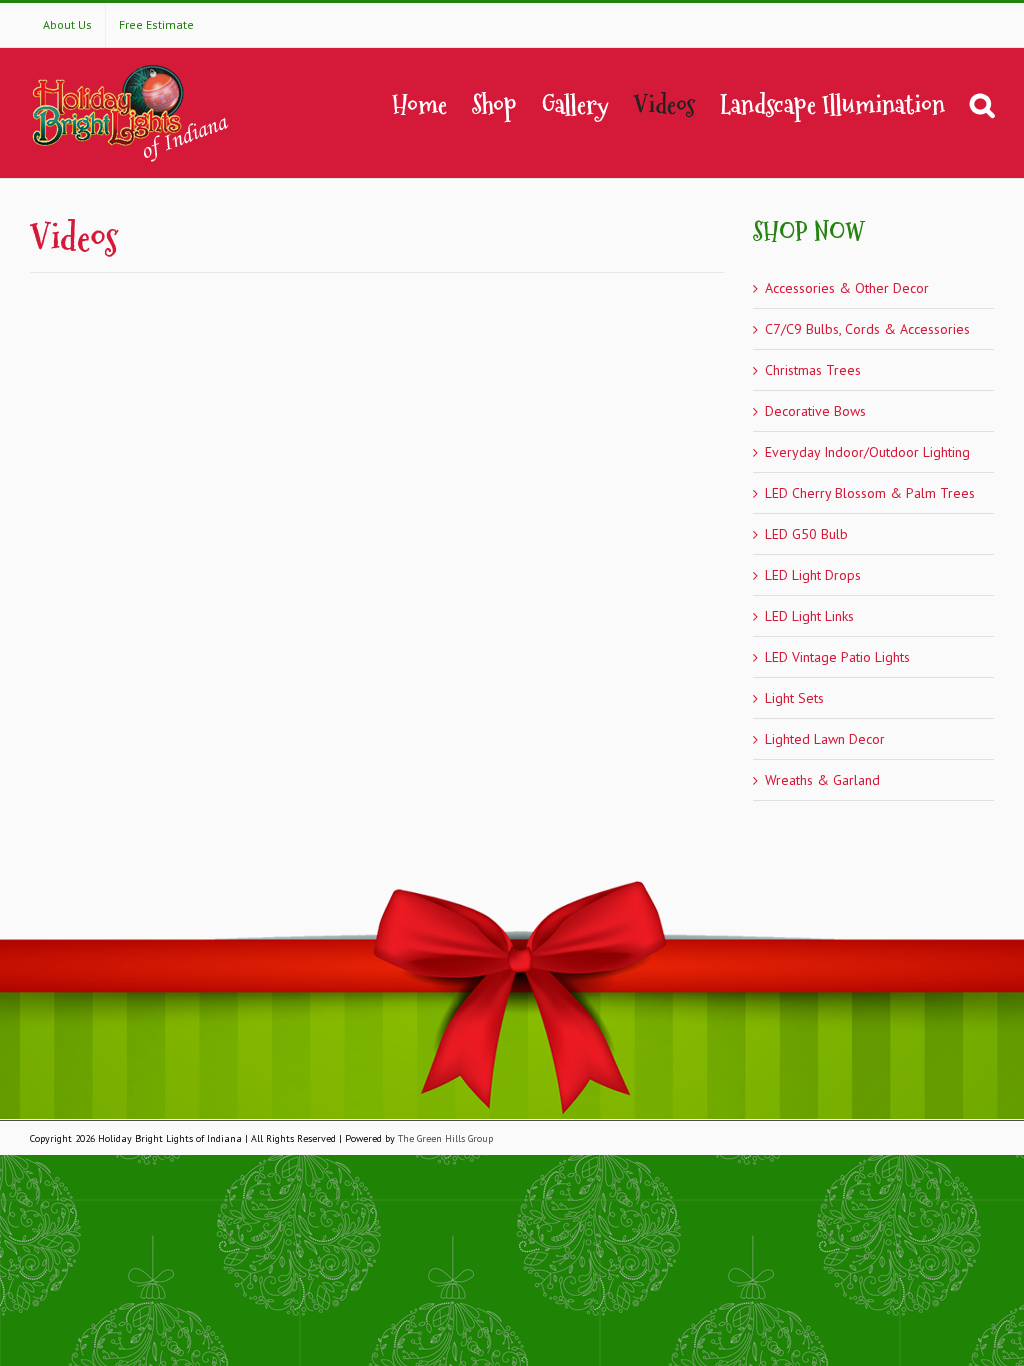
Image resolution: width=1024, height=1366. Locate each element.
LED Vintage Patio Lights (837, 657)
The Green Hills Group (445, 1138)
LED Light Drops (813, 575)
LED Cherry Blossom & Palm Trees (870, 493)
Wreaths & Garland (822, 780)
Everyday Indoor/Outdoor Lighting (867, 452)
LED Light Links (809, 616)
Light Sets (794, 698)
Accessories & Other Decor (847, 288)
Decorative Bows (815, 411)
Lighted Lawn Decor (825, 739)
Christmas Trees (813, 370)
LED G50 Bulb (806, 534)
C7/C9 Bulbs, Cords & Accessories (867, 329)
